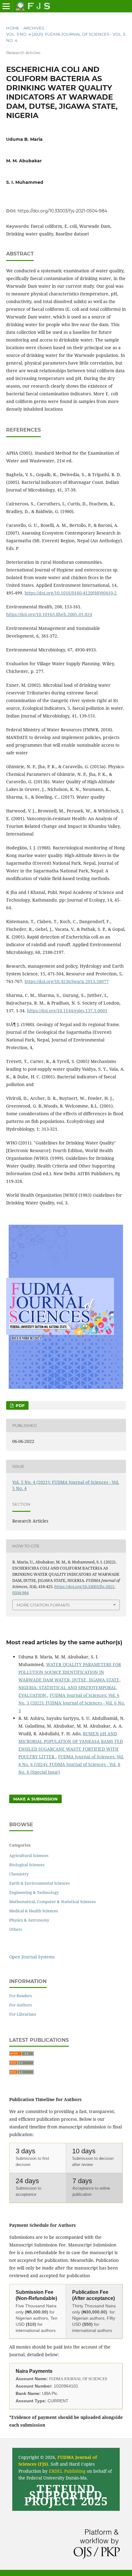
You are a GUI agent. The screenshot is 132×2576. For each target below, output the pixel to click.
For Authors (21, 2005)
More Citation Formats (43, 1605)
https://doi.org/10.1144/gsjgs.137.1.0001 (67, 1011)
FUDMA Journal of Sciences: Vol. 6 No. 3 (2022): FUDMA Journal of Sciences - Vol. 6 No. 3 (72, 1703)
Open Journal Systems (32, 1957)
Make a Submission (35, 1799)
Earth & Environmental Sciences (39, 1883)
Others (16, 1929)
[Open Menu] (6, 6)
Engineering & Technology (34, 1892)
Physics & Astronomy (29, 1920)
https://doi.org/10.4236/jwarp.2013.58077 (67, 981)
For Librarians (23, 2014)
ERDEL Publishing (67, 2471)
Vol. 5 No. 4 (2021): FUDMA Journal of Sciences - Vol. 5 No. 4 (66, 37)
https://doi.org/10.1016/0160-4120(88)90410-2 (71, 593)
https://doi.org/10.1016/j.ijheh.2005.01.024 (49, 614)
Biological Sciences (27, 1865)
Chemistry (19, 1874)
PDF (19, 1405)
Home (13, 28)
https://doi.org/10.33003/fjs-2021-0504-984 (62, 211)
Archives (34, 28)
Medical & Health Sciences (34, 1911)
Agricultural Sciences (29, 1855)
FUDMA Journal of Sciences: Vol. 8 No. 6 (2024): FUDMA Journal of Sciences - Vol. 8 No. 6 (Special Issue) (71, 1764)
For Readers (21, 1996)
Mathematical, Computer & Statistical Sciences (52, 1902)
